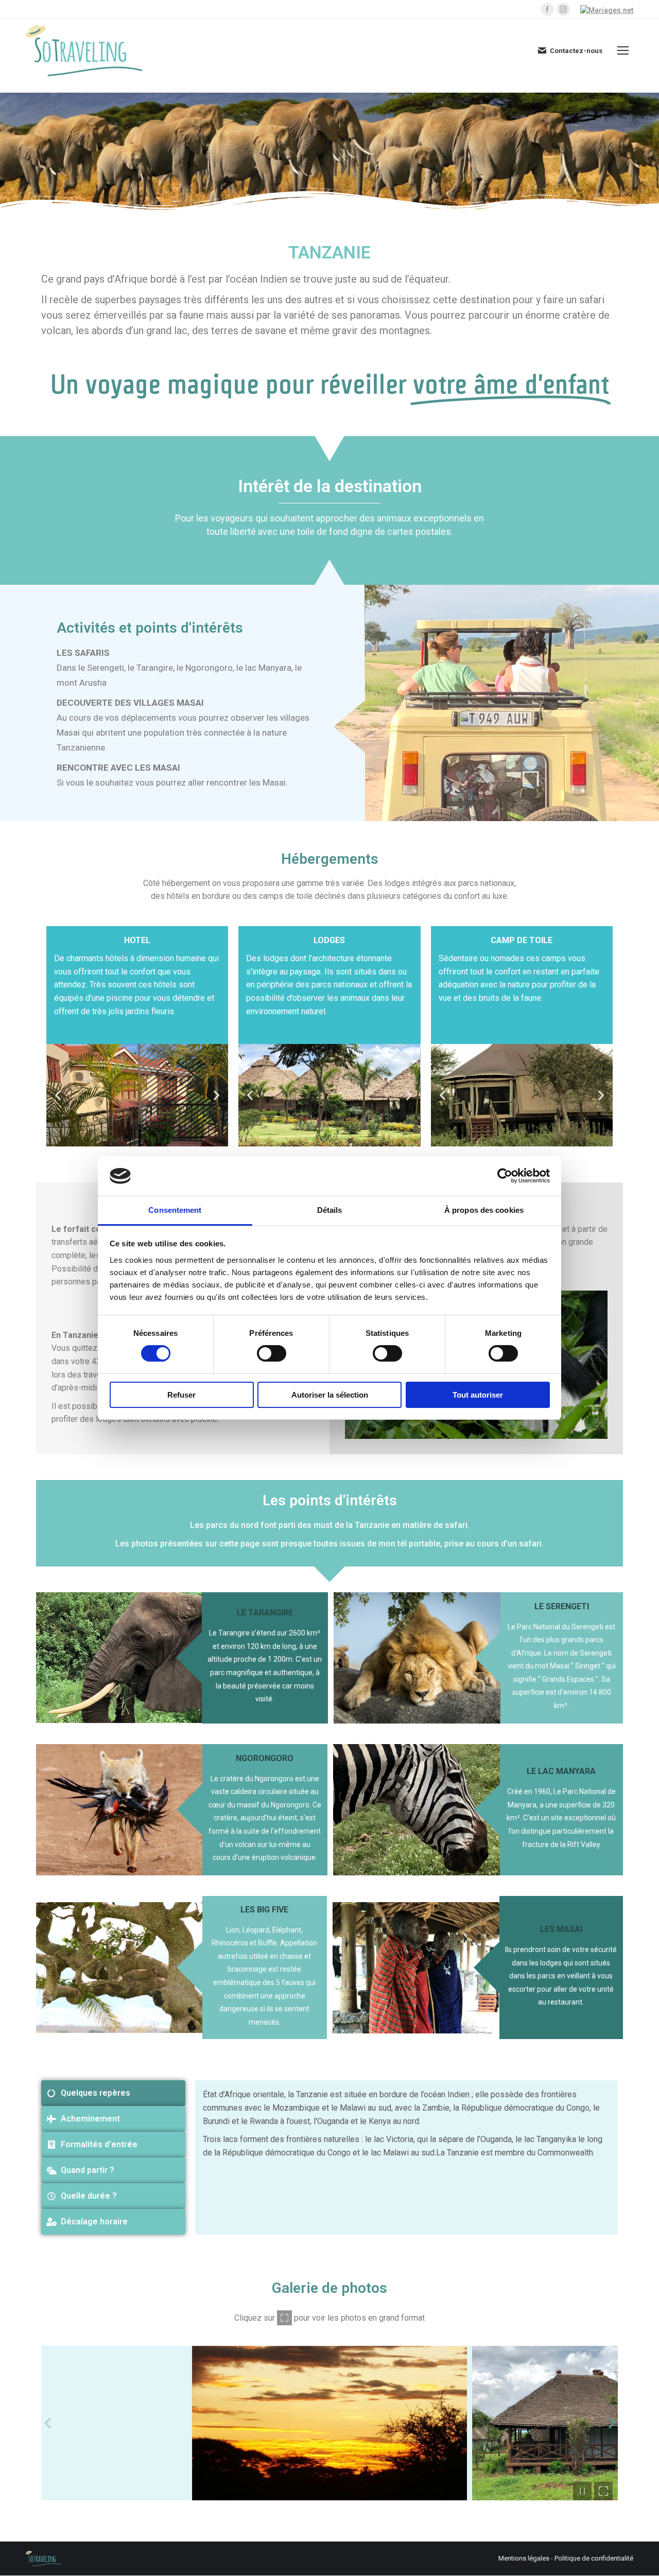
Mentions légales (524, 2558)
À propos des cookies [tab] (484, 1210)
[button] (58, 1095)
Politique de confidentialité (594, 2558)
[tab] (113, 2093)
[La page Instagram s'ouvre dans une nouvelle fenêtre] (563, 9)
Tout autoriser (478, 1395)
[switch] (272, 1353)
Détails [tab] (330, 1210)
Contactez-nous (576, 51)
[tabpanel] (406, 2157)
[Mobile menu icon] (623, 50)
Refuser (181, 1395)
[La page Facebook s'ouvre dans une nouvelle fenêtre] (547, 9)
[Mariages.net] (607, 10)
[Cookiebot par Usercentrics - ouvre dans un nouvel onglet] (505, 1176)
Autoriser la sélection (330, 1395)
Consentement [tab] (175, 1210)
